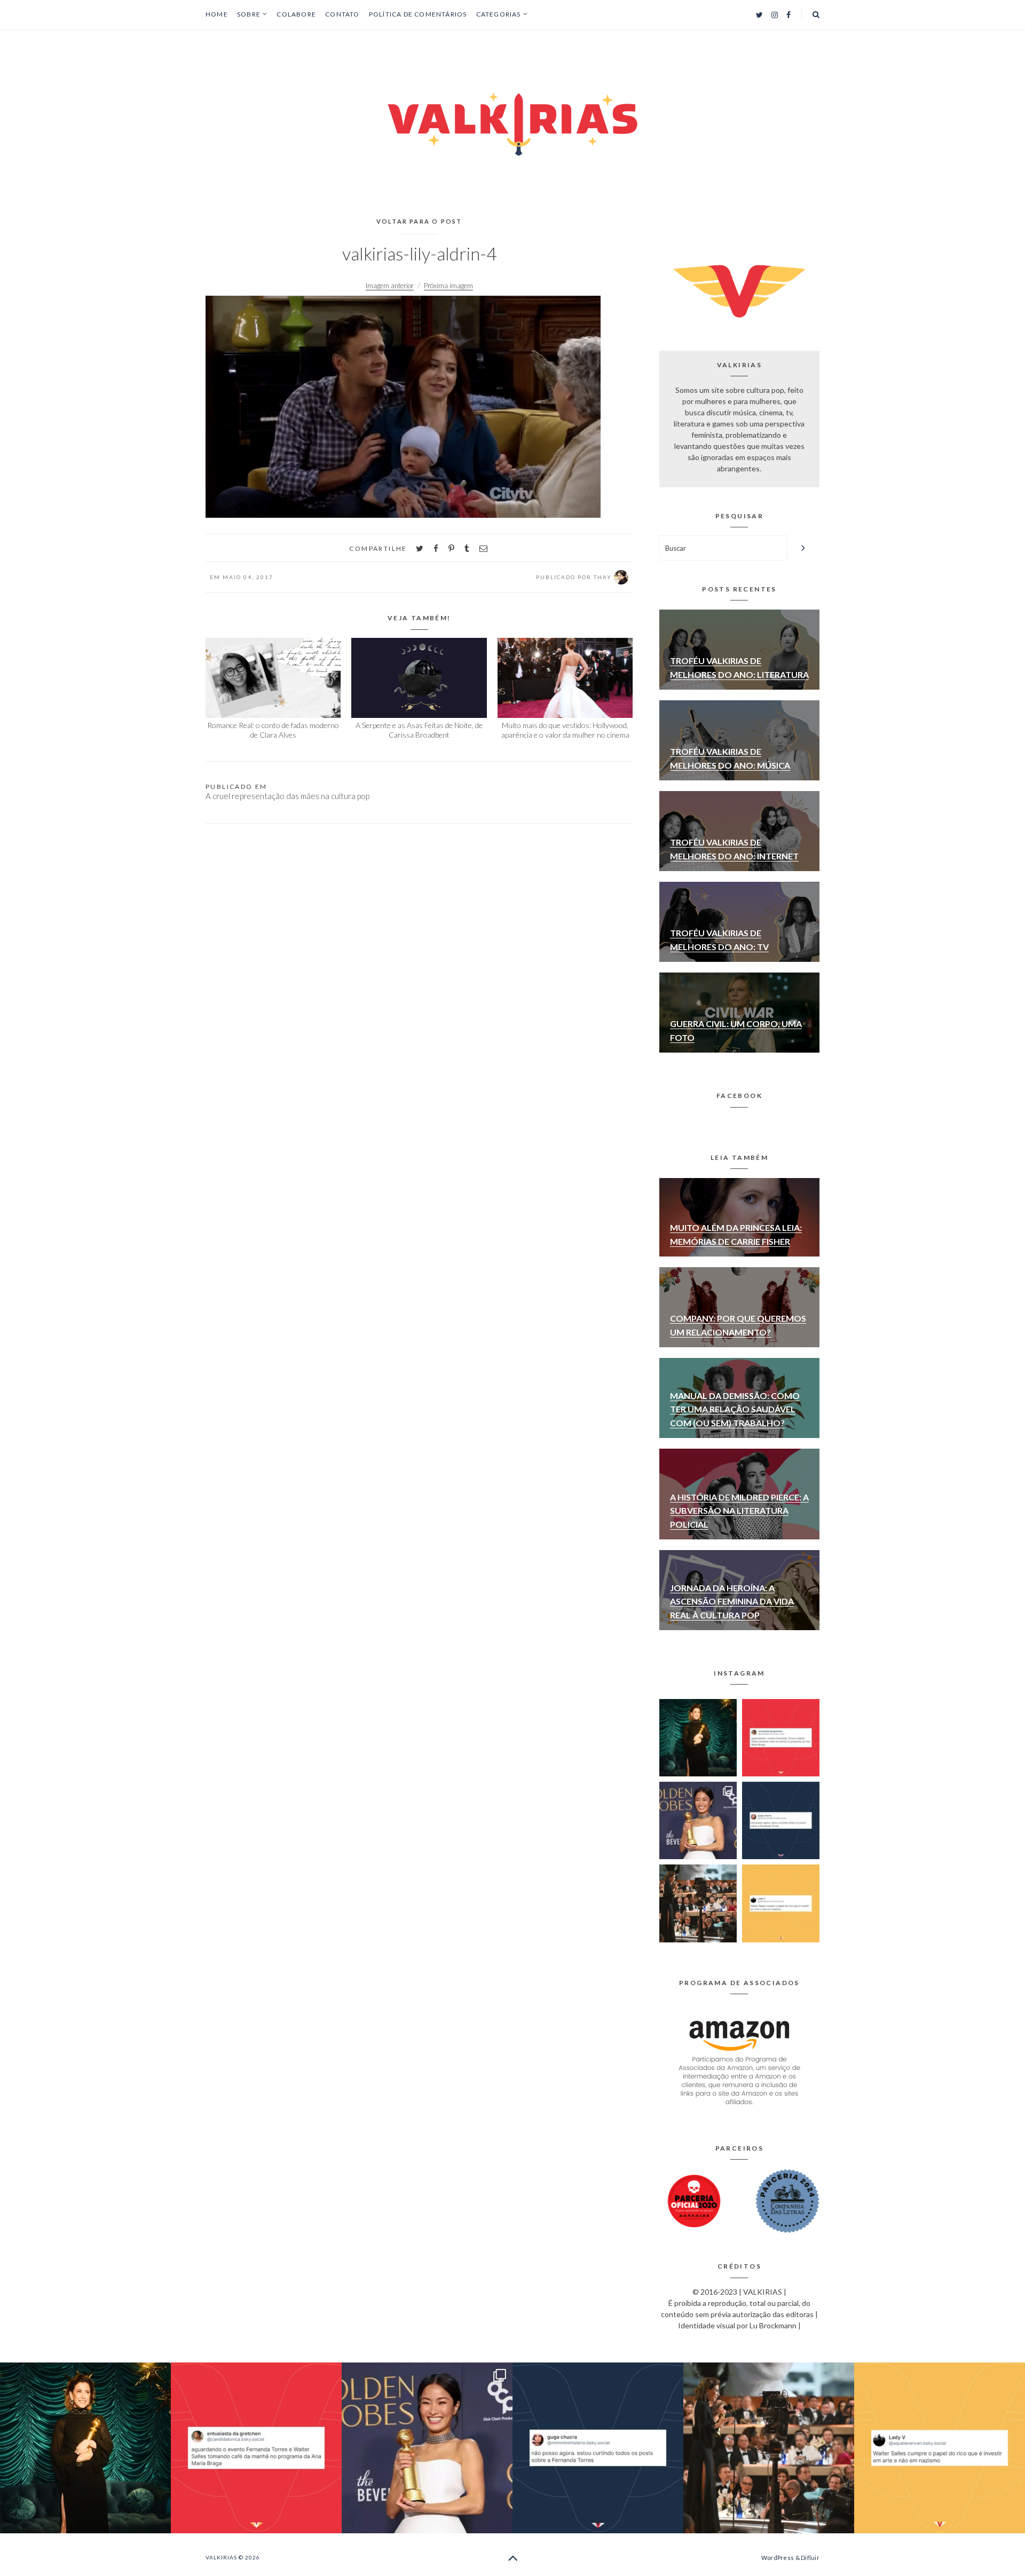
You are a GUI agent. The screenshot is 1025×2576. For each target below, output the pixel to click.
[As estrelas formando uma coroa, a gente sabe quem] (698, 1738)
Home (217, 14)
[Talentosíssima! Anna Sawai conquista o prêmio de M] (698, 1820)
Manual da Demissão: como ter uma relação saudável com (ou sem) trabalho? (735, 1409)
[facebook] (436, 548)
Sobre (249, 14)
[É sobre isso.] (781, 1903)
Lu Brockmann (773, 2325)
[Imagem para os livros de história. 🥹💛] (698, 1903)
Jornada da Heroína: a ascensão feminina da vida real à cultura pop (732, 1601)
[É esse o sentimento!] (781, 1820)
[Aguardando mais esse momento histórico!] (781, 1738)
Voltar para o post (419, 221)
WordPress (778, 2558)
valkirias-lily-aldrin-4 (419, 254)
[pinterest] (451, 548)
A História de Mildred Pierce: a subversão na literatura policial (739, 1511)
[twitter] (420, 548)
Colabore (296, 14)
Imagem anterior (390, 286)
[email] (483, 548)
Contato (342, 14)
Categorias (499, 14)
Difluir (810, 2558)
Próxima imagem (448, 286)
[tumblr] (467, 548)
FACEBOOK (739, 1096)
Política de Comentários (418, 14)
